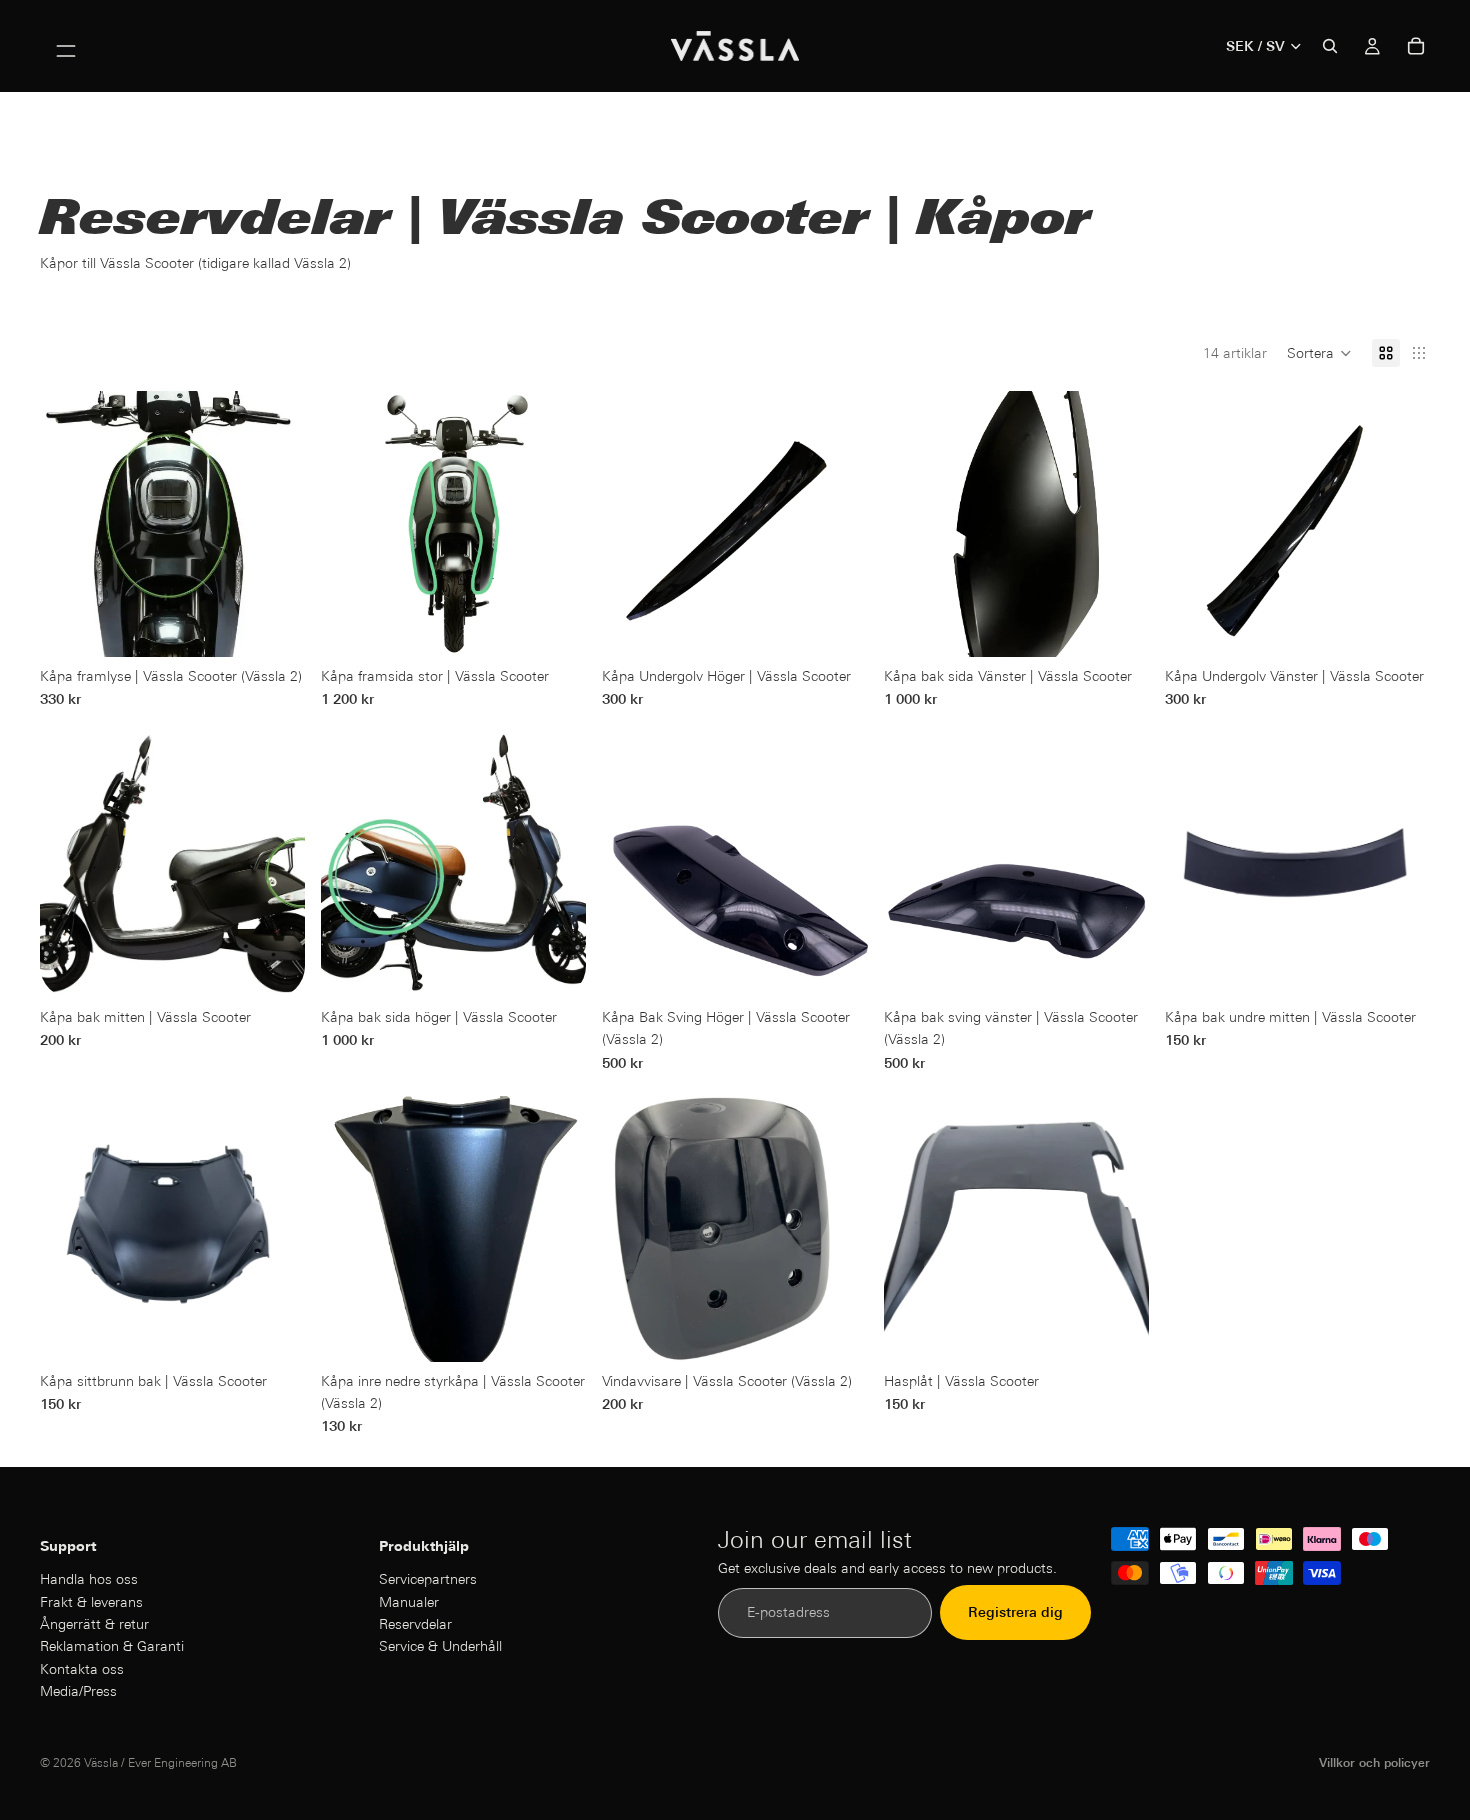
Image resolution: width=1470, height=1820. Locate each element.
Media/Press (78, 1691)
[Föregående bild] (351, 524)
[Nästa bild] (556, 524)
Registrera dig (1015, 1613)
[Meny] (66, 46)
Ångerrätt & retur (94, 1624)
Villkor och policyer (1374, 1762)
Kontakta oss (82, 1669)
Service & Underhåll (440, 1647)
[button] (1319, 353)
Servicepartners (428, 1579)
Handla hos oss (89, 1579)
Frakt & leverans (91, 1602)
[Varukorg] (1416, 46)
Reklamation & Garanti (112, 1647)
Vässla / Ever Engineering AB (160, 1762)
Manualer (409, 1602)
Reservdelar (415, 1624)
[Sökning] (1330, 46)
